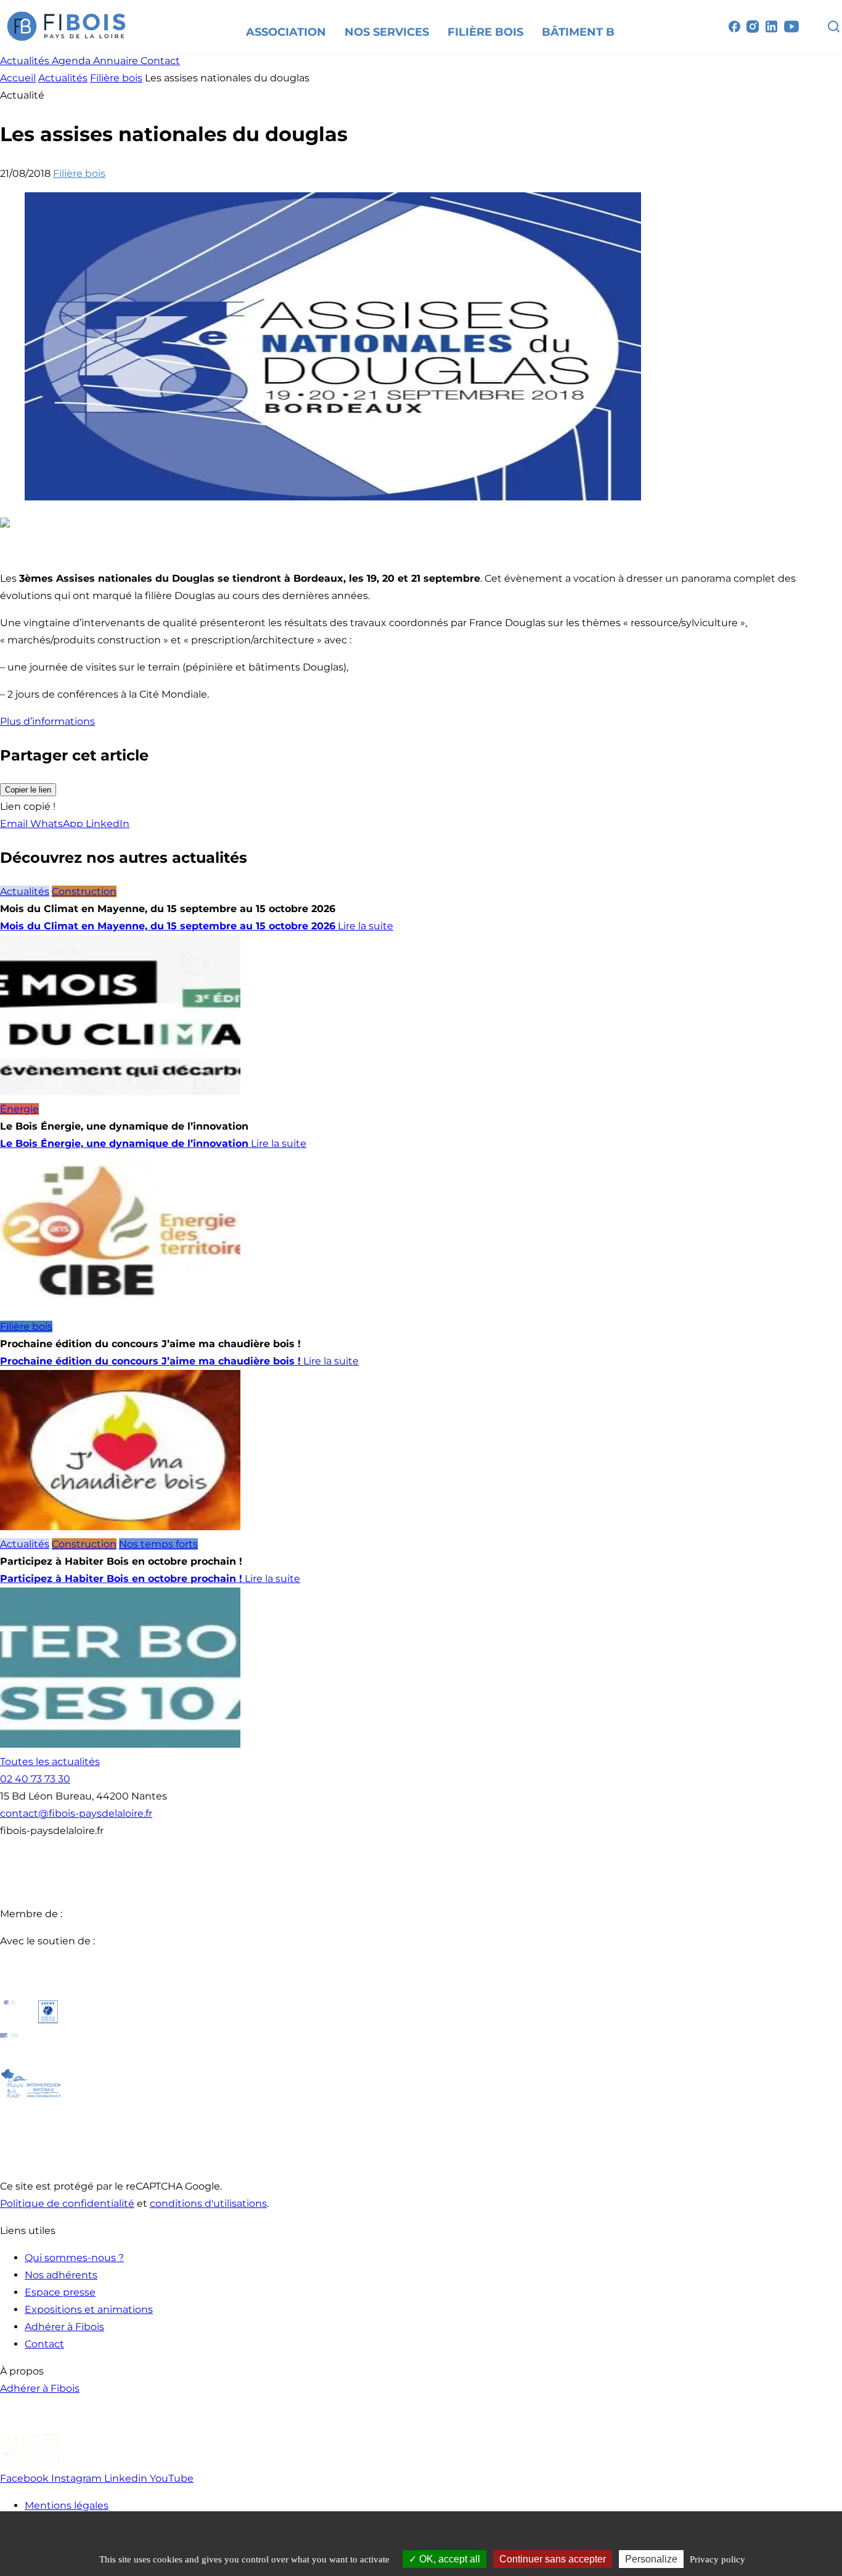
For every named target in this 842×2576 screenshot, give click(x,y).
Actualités (63, 78)
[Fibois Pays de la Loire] (67, 26)
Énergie (19, 1109)
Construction (84, 891)
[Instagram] (753, 26)
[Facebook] (734, 26)
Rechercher (833, 26)
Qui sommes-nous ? (74, 2258)
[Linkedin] (771, 26)
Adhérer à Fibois (64, 2327)
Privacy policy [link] (717, 2559)
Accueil (18, 78)
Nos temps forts (158, 1544)
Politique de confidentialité (67, 2203)
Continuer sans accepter (553, 2559)
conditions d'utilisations (208, 2203)
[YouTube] (791, 26)
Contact (44, 2344)
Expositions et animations (89, 2309)
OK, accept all (448, 2559)
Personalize (651, 2559)
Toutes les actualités (50, 1762)
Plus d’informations (47, 721)
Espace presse (60, 2292)
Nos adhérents (61, 2275)
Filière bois (116, 78)
